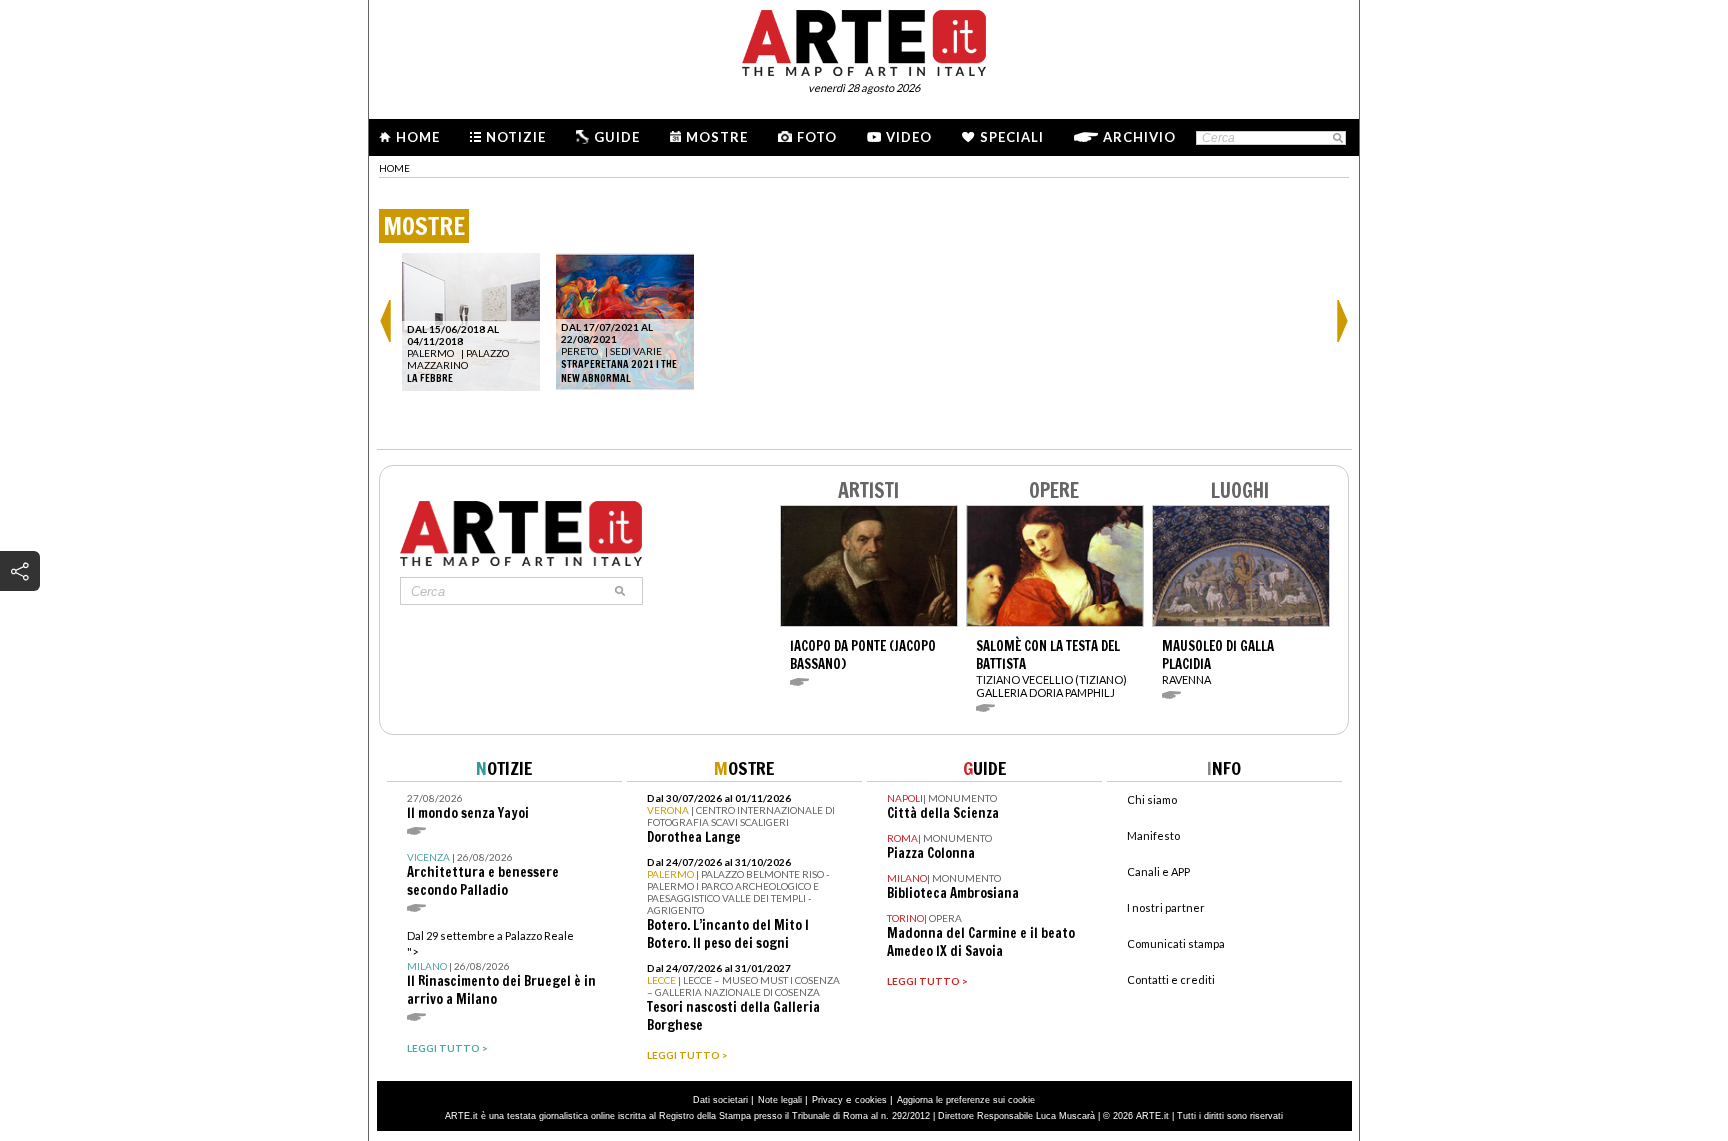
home (394, 168)
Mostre (717, 137)
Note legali (780, 1100)
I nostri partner (1166, 907)
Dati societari (720, 1100)
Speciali (1012, 137)
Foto (817, 137)
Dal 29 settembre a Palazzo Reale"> (501, 968)
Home (418, 137)
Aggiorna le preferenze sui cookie (966, 1100)
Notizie (516, 137)
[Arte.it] (864, 40)
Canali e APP (1158, 871)
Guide (617, 137)
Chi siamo (1152, 799)
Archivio (1139, 137)
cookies (871, 1100)
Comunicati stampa (1176, 943)
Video (909, 137)
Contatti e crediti (1171, 979)
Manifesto (1153, 835)
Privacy (827, 1100)
